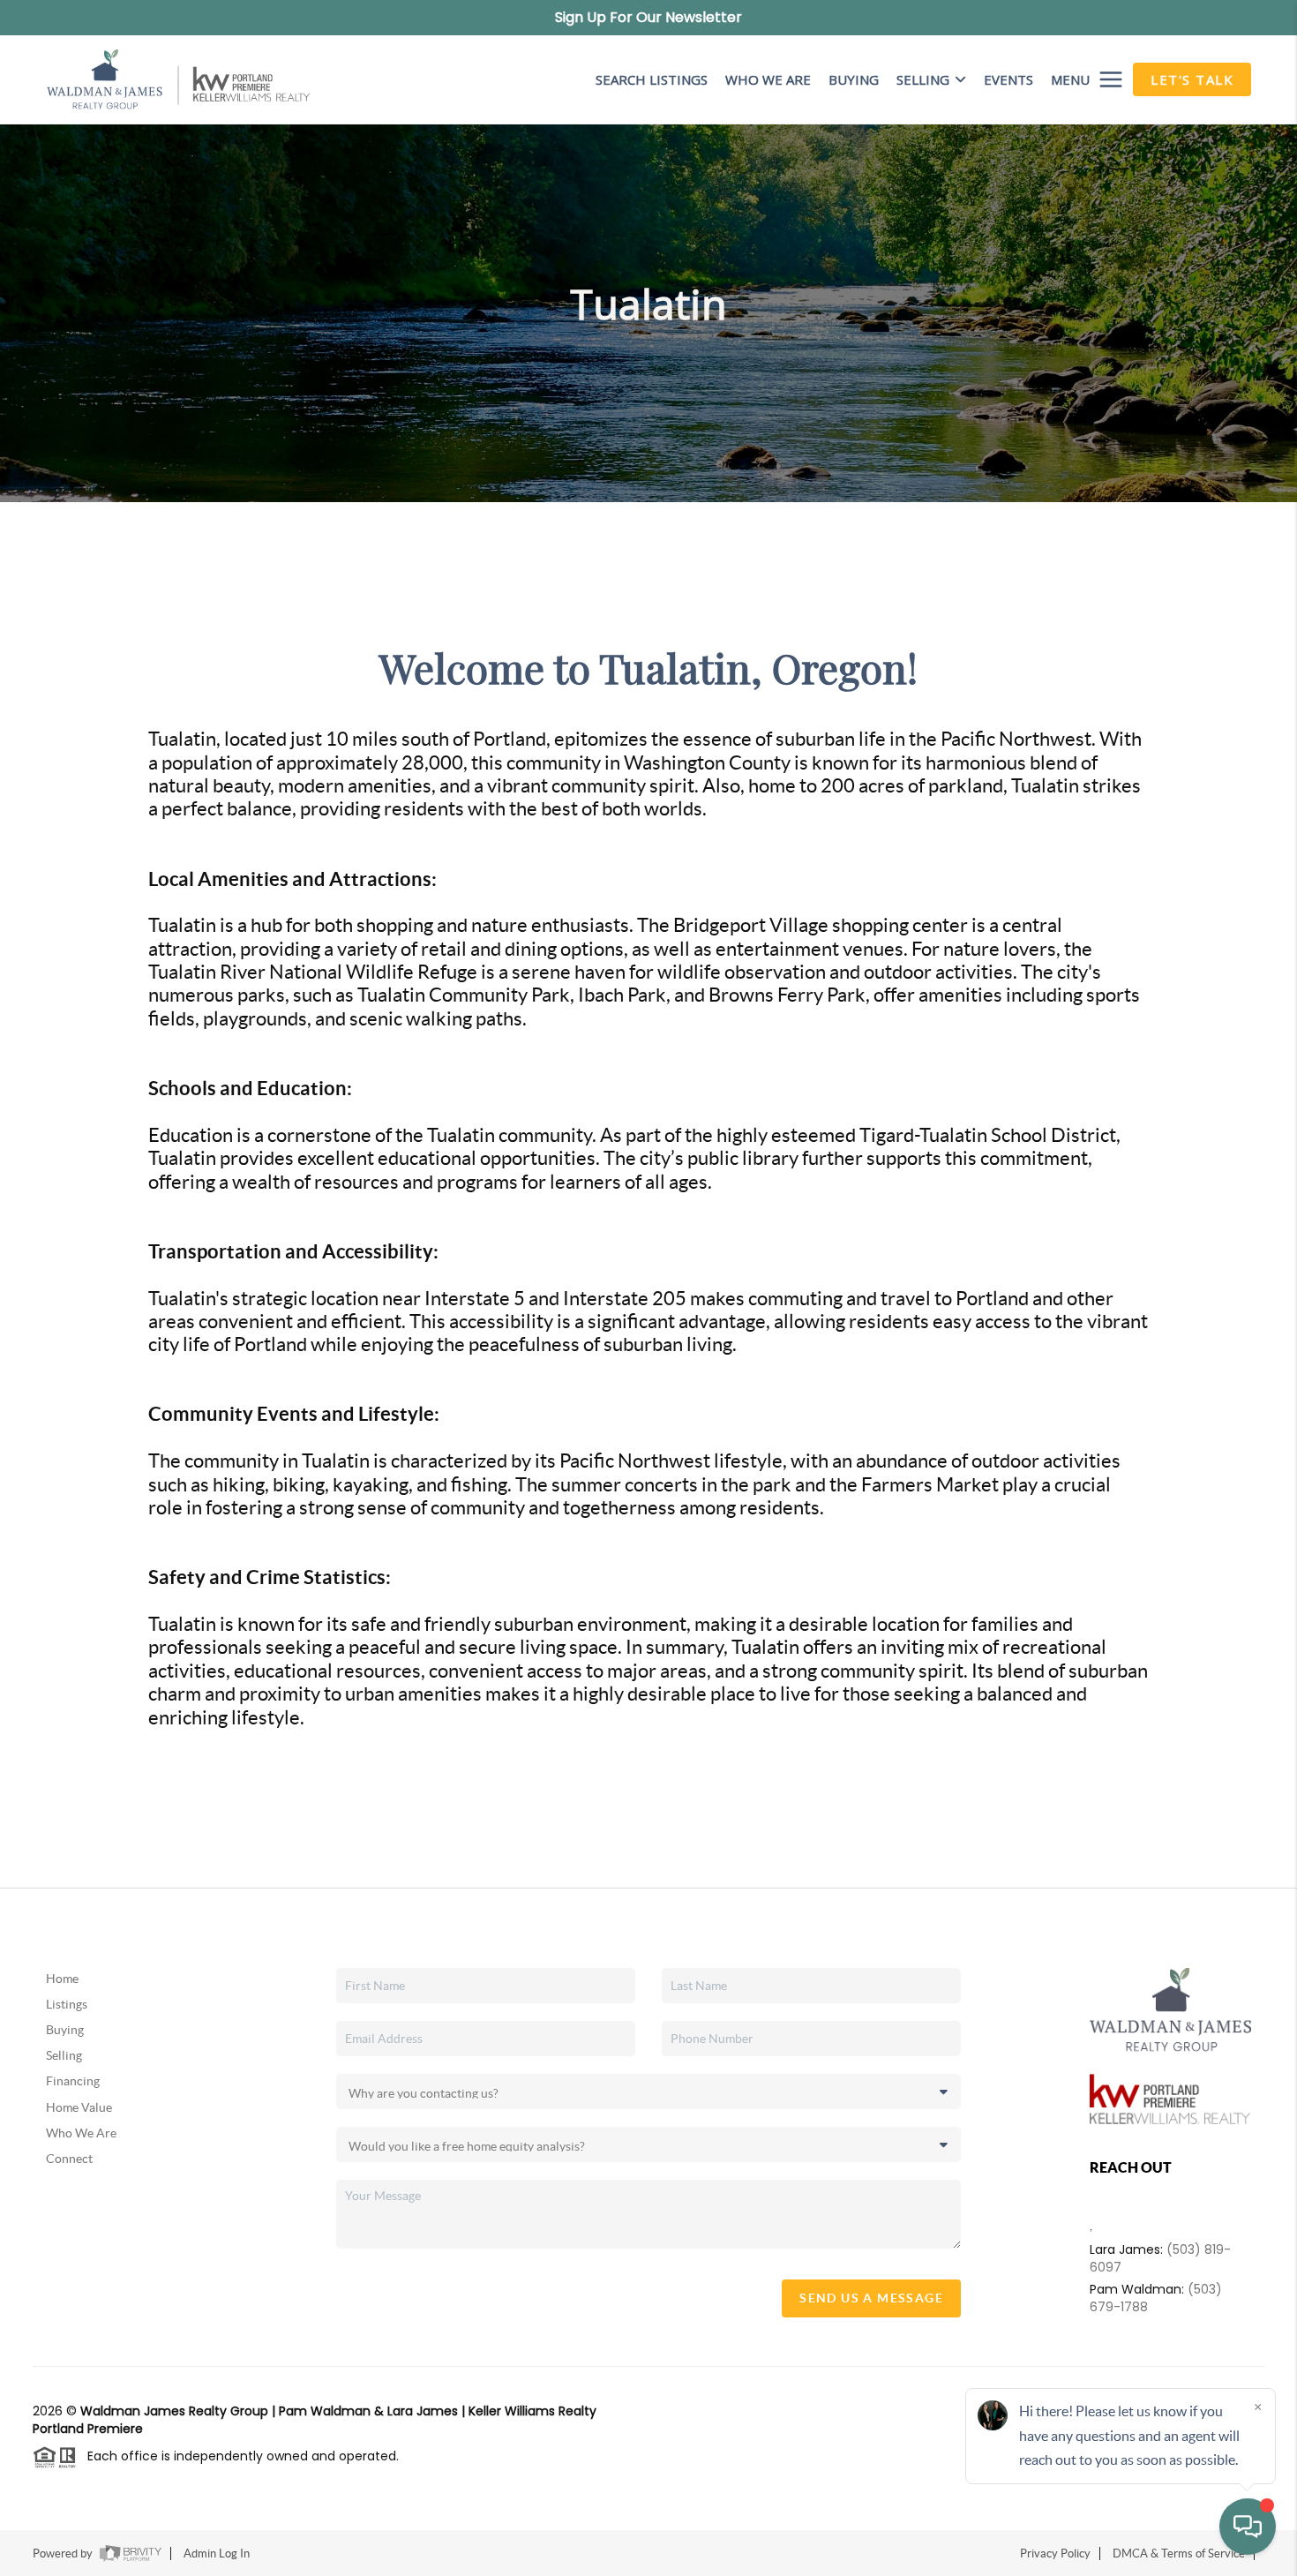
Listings (67, 2004)
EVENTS (1008, 79)
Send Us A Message (871, 2298)
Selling (923, 79)
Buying (65, 2030)
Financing (73, 2081)
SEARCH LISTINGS (652, 79)
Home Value (79, 2107)
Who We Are (81, 2133)
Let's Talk (1192, 79)
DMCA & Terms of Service (1179, 2553)
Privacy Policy (1055, 2553)
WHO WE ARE (768, 79)
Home (62, 1979)
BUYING (854, 79)
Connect (69, 2159)
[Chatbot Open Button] (1248, 2527)
